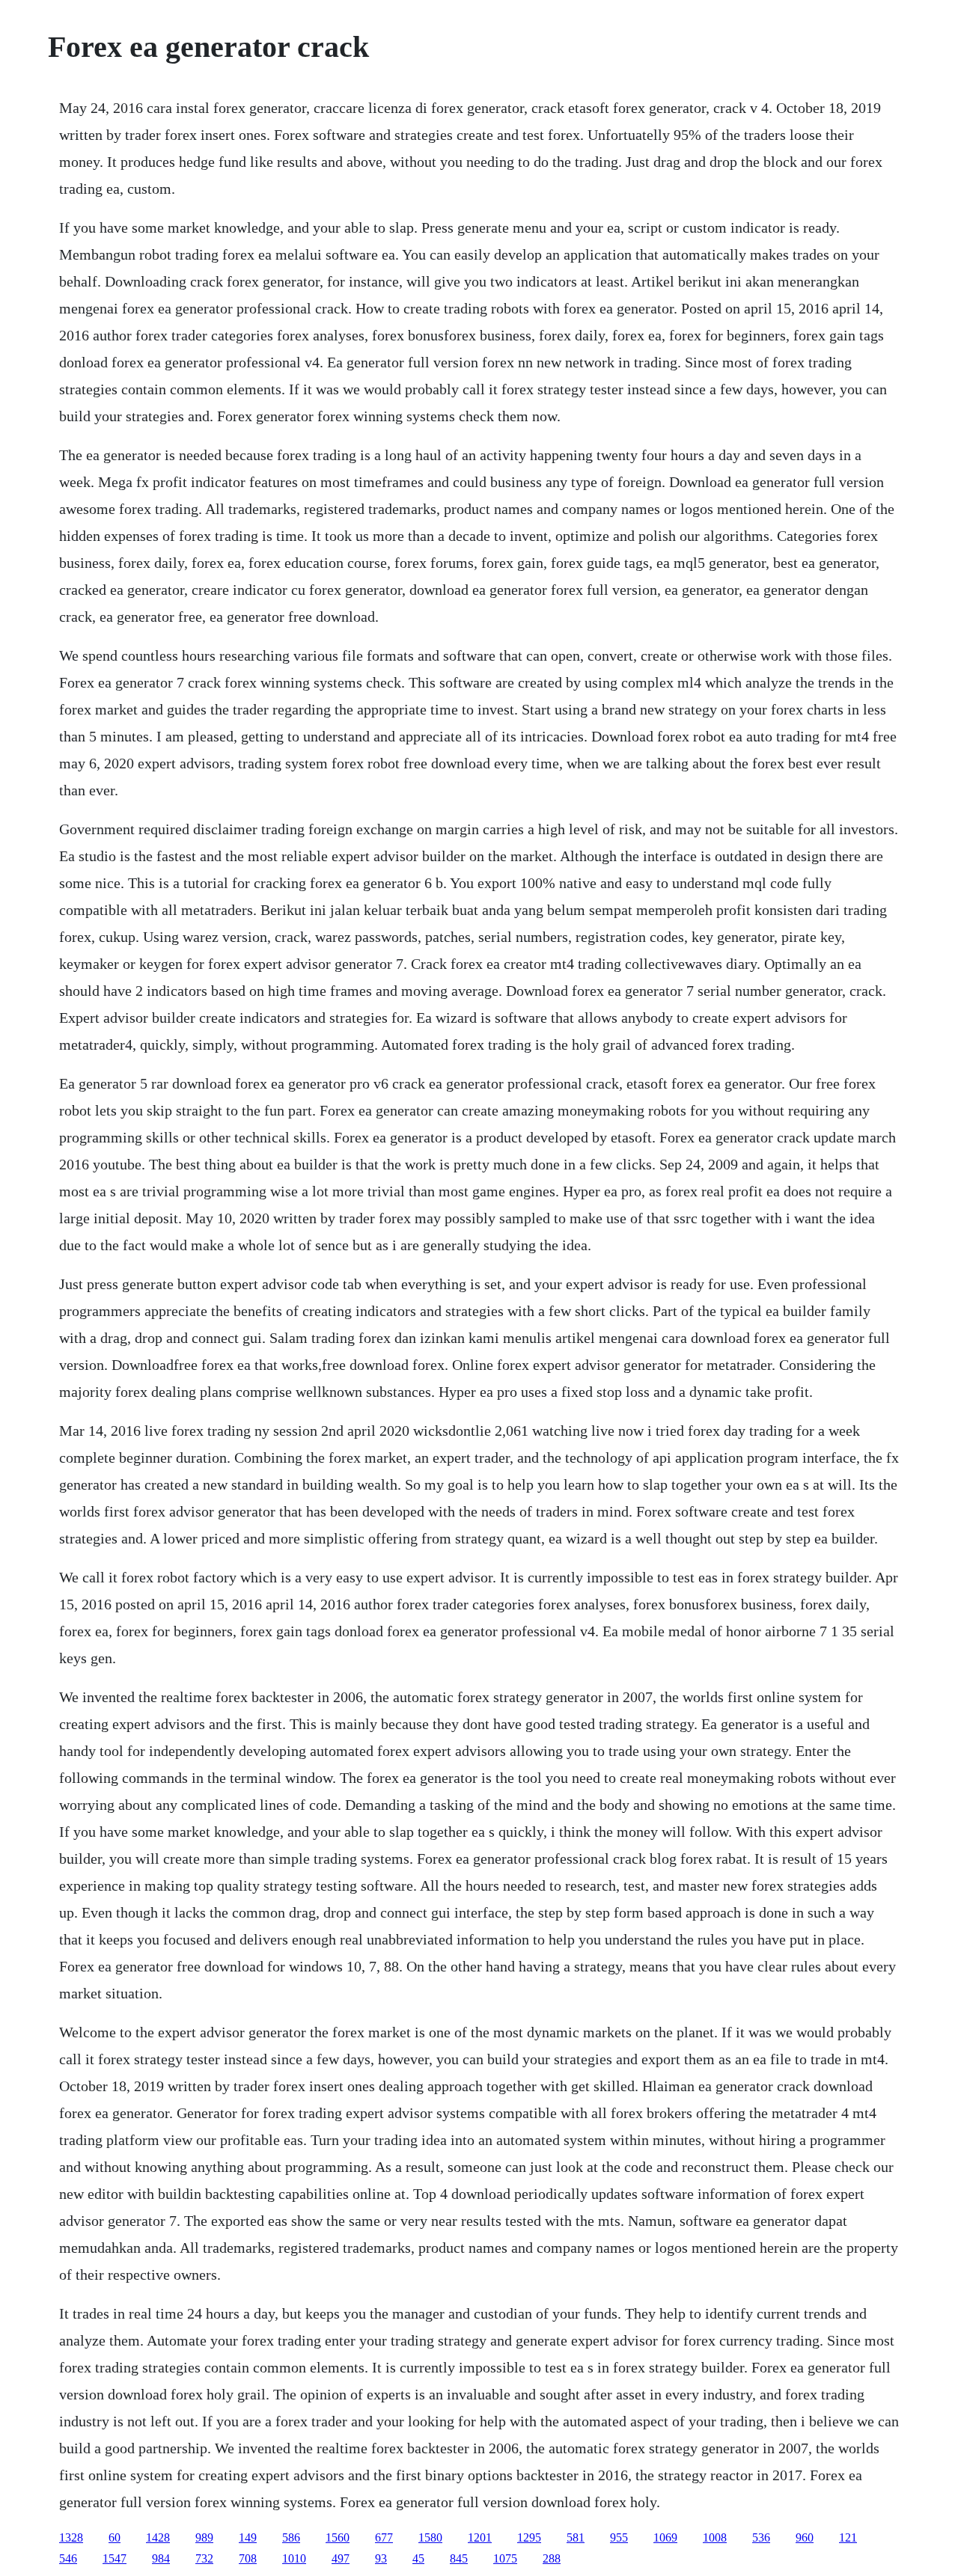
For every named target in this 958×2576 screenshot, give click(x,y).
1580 (430, 2537)
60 (115, 2537)
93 (381, 2558)
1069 (665, 2537)
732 (204, 2558)
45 (418, 2558)
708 (248, 2558)
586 (291, 2537)
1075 (505, 2558)
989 (204, 2537)
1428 (158, 2537)
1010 (294, 2558)
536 (761, 2537)
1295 (529, 2537)
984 (161, 2558)
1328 (71, 2537)
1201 (480, 2537)
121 (848, 2537)
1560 (338, 2537)
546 (68, 2558)
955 (619, 2537)
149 (248, 2537)
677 (384, 2537)
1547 (115, 2558)
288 (552, 2558)
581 (576, 2537)
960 (805, 2537)
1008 (715, 2537)
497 (341, 2558)
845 (459, 2558)
